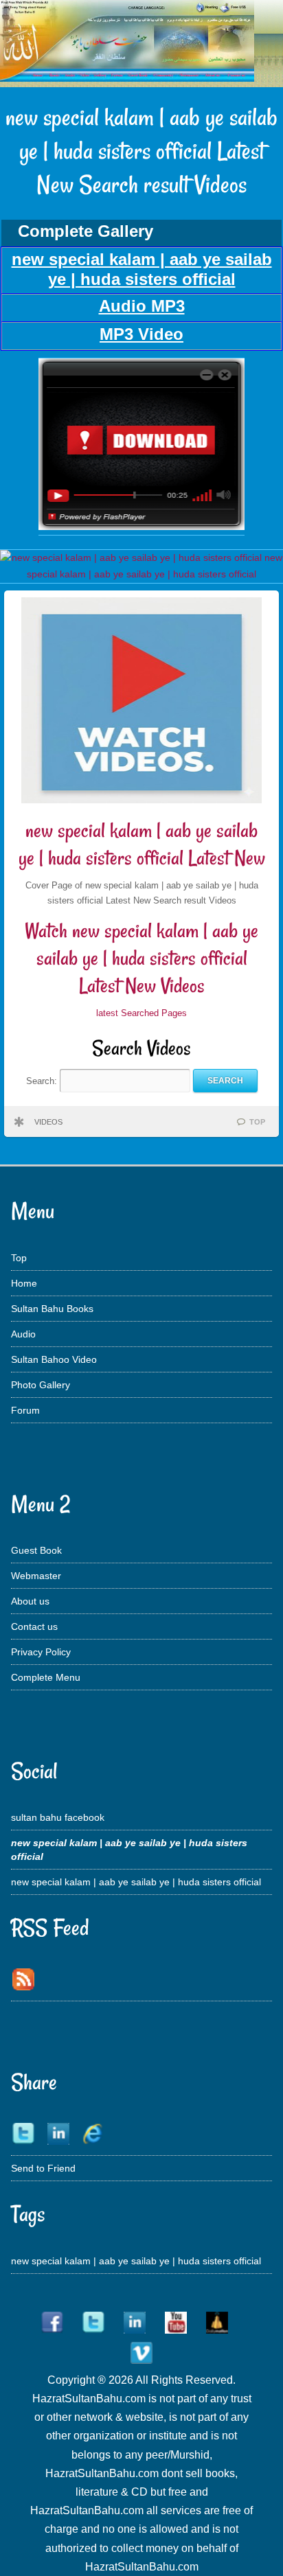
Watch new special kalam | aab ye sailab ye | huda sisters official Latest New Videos (141, 958)
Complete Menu (46, 1677)
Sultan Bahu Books (52, 1309)
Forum (25, 1410)
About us (30, 1601)
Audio (23, 1334)
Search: (43, 1080)
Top (19, 1258)
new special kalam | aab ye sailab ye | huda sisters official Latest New (142, 844)
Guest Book (36, 1550)
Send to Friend (43, 2168)
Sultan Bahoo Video (54, 1359)
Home (24, 1283)
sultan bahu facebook (58, 1817)
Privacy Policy (41, 1652)
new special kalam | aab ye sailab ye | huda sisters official (136, 1882)
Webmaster (36, 1576)
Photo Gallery (41, 1385)
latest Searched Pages (141, 1013)
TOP (257, 1122)
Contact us (34, 1626)
